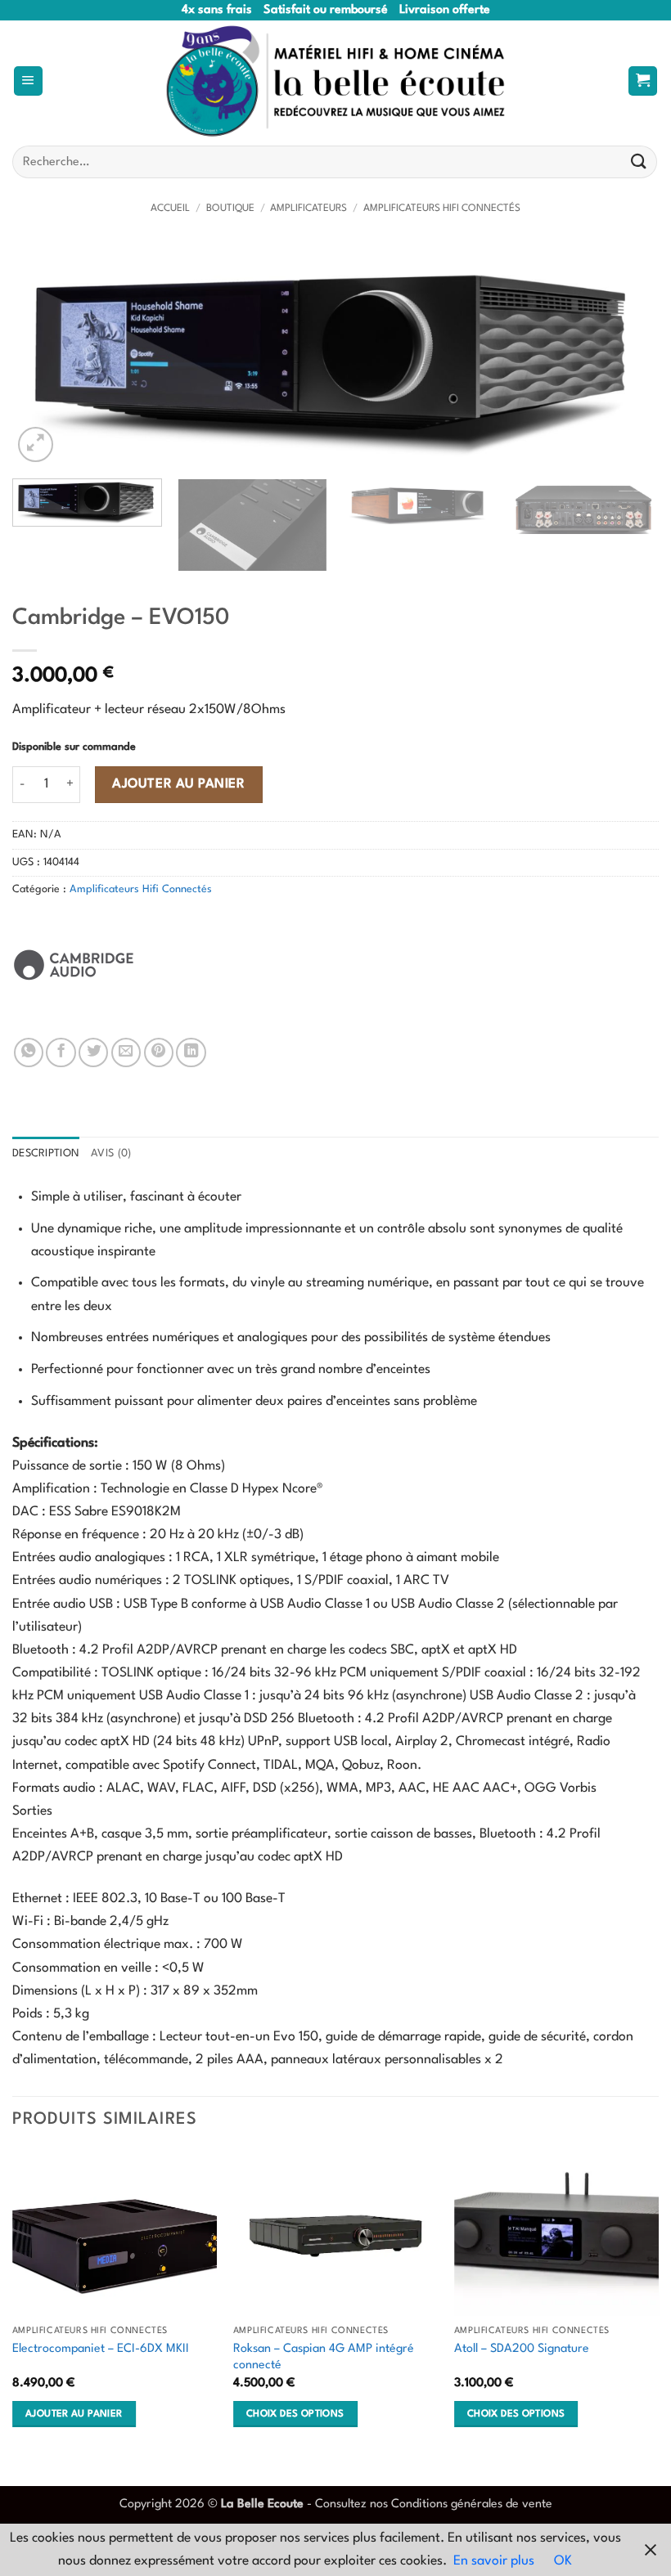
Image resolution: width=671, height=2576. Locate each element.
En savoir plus (494, 2561)
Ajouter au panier (178, 784)
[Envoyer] (639, 162)
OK (563, 2561)
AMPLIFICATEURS (308, 209)
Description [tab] (46, 1153)
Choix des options (295, 2414)
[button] (28, 81)
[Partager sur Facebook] (61, 1052)
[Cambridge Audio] (74, 965)
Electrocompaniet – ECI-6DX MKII (101, 2349)
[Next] (625, 355)
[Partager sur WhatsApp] (29, 1052)
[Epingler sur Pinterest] (159, 1052)
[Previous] (46, 355)
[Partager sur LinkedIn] (191, 1052)
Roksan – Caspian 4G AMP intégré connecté (324, 2357)
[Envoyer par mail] (126, 1052)
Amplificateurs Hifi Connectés (442, 209)
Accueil (170, 209)
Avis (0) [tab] (111, 1153)
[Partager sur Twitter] (93, 1052)
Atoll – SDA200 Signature (522, 2349)
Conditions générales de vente (472, 2504)
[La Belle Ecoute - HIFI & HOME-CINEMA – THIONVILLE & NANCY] (335, 81)
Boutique (230, 209)
